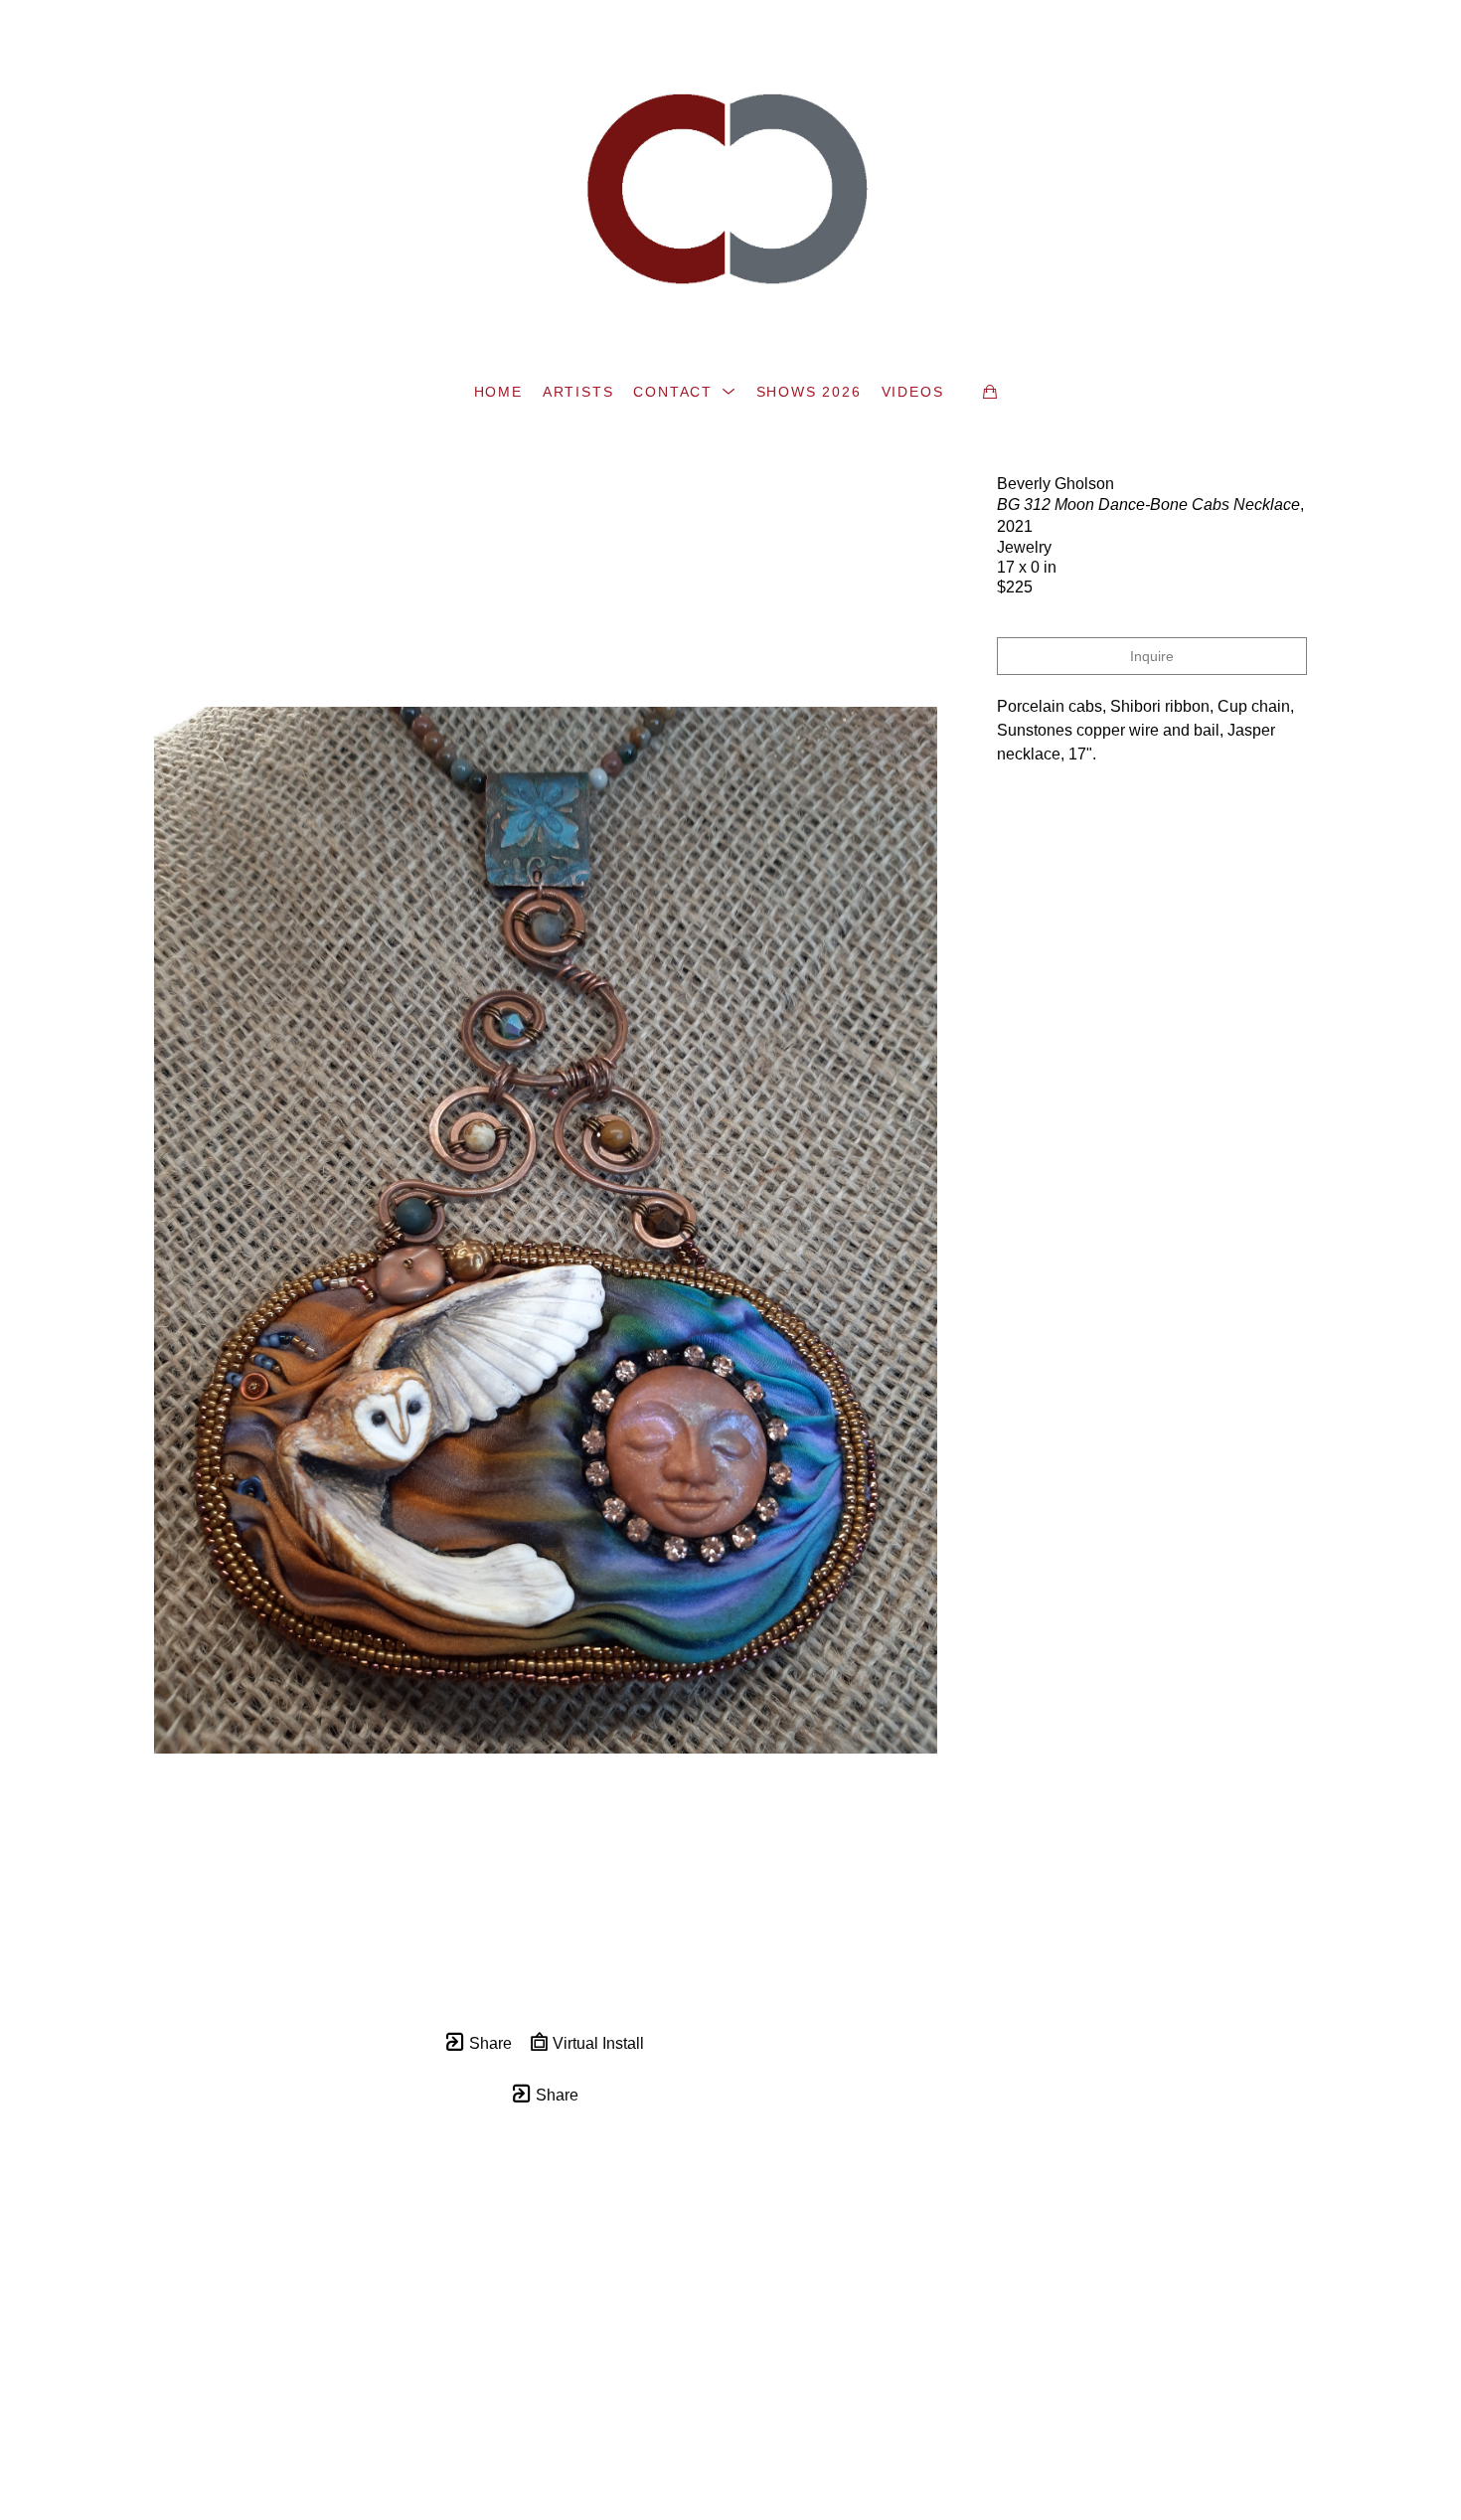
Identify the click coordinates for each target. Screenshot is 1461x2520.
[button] (684, 392)
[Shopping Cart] (990, 392)
